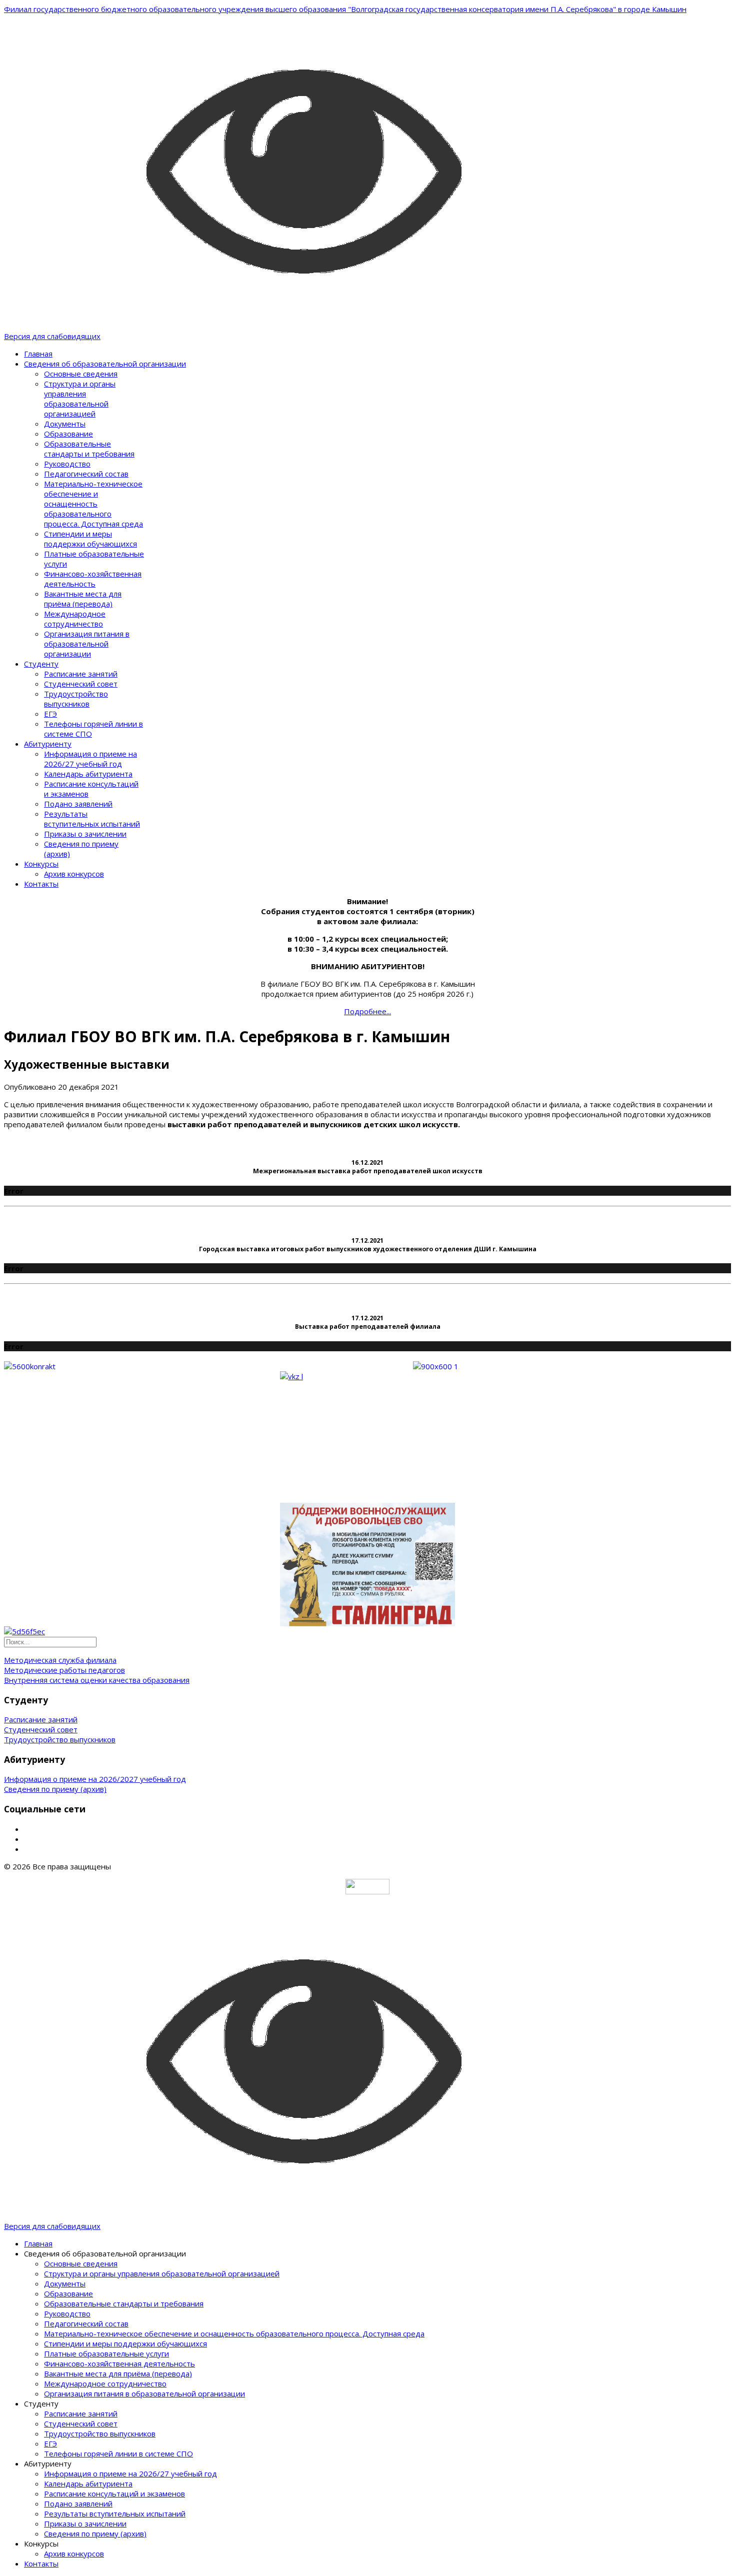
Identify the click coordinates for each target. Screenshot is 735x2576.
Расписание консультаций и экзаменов (114, 2493)
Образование (68, 434)
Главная (38, 354)
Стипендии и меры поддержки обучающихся (90, 539)
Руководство (67, 464)
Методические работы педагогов (64, 1670)
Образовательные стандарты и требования (89, 449)
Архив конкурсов (74, 874)
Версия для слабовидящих (52, 336)
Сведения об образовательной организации (105, 364)
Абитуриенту (48, 744)
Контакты (41, 884)
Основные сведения (81, 374)
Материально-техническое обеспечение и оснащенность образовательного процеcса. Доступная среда (93, 504)
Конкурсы (41, 864)
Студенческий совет (81, 684)
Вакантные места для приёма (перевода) (83, 599)
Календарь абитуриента (88, 774)
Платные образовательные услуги (106, 2353)
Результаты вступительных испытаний (92, 819)
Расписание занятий (81, 674)
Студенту (41, 664)
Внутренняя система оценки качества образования (97, 1680)
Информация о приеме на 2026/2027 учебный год (95, 1779)
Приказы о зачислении (85, 834)
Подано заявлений (78, 804)
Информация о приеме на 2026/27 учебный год (90, 759)
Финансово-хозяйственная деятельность (93, 579)
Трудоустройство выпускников (76, 699)
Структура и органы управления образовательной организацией (80, 399)
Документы (65, 424)
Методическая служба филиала (60, 1660)
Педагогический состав (86, 474)
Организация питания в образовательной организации (87, 644)
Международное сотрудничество (75, 619)
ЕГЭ (50, 714)
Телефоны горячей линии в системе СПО (118, 2453)
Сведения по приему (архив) (55, 1789)
